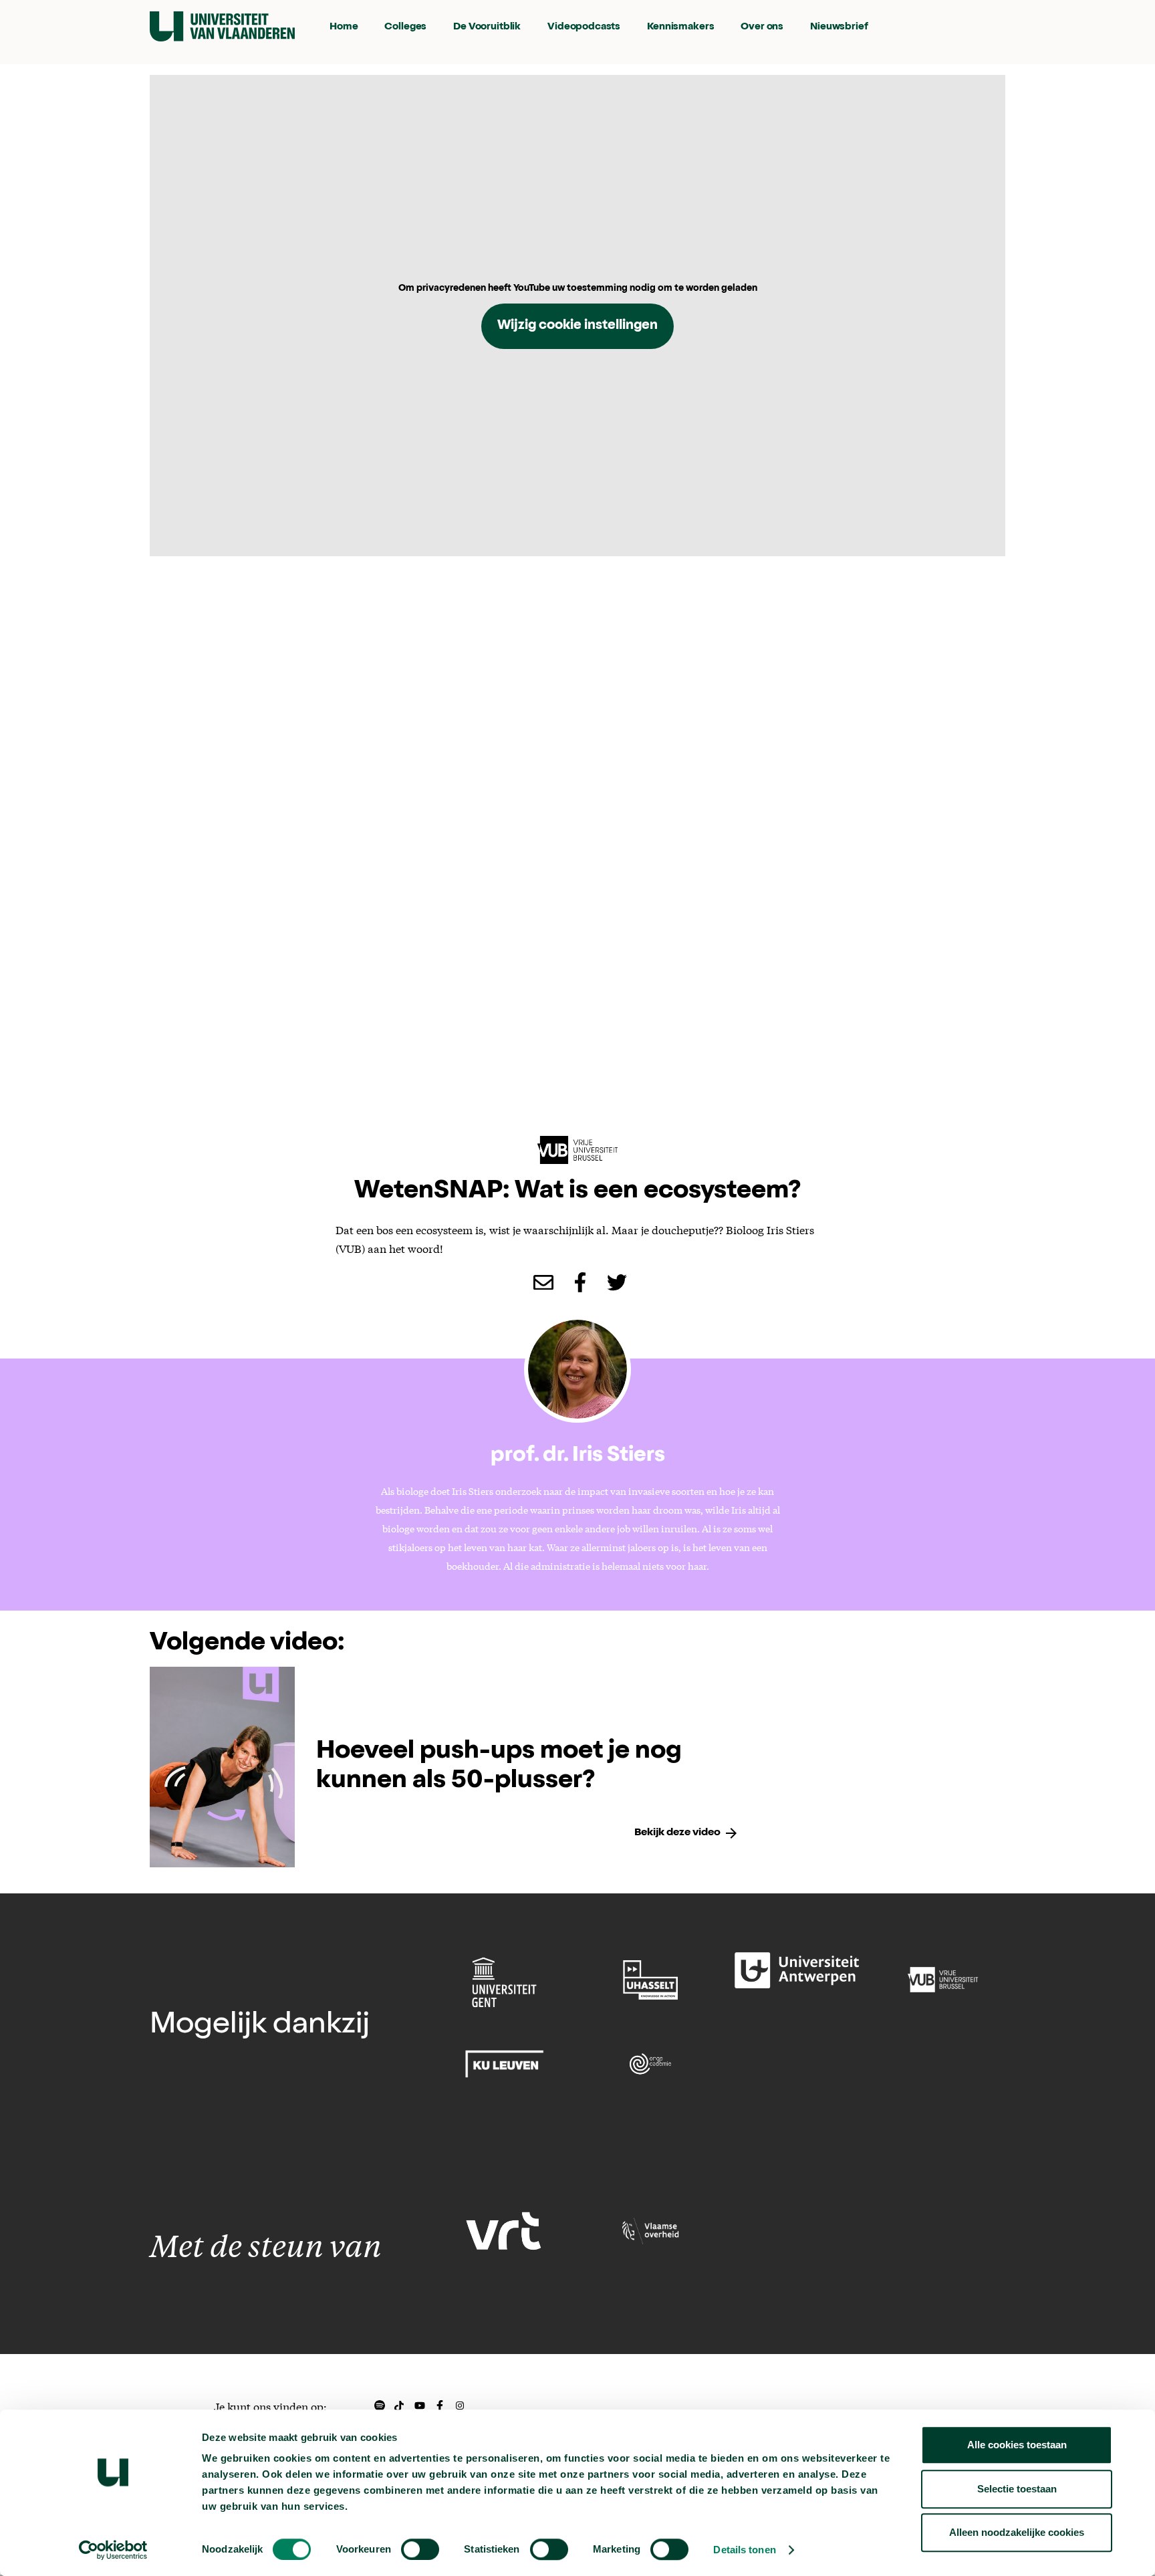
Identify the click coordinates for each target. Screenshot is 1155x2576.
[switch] (420, 2549)
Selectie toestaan (1017, 2489)
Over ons (762, 27)
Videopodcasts (584, 27)
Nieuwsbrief (839, 27)
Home (344, 27)
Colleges (405, 27)
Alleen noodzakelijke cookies (1017, 2532)
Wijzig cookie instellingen (577, 326)
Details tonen (744, 2550)
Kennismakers (680, 27)
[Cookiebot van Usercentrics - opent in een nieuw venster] (113, 2550)
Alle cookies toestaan (1017, 2445)
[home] (222, 26)
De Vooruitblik (487, 27)
